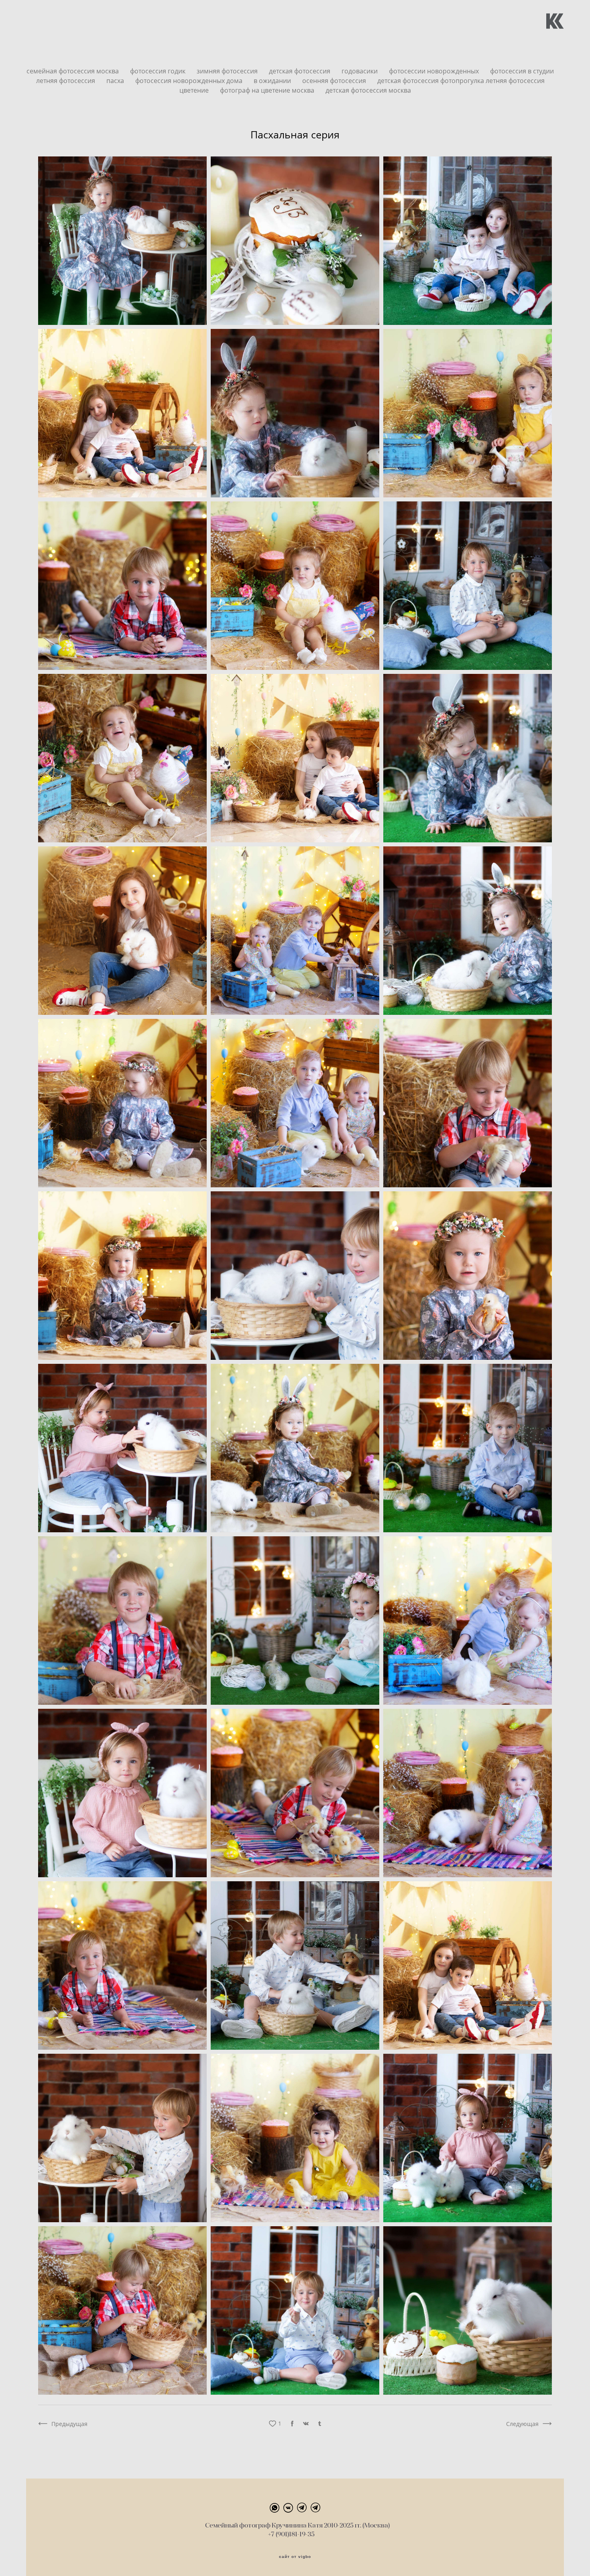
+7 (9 (275, 2534)
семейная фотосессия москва (73, 71)
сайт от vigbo (295, 2557)
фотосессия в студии (522, 71)
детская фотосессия (300, 71)
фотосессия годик (159, 71)
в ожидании (273, 81)
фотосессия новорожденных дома (190, 81)
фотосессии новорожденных (435, 71)
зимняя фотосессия (228, 71)
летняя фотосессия (66, 81)
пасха (116, 81)
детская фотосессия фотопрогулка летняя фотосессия (461, 81)
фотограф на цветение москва (268, 90)
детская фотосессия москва (368, 90)
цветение (195, 90)
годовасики (360, 71)
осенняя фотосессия (335, 81)
